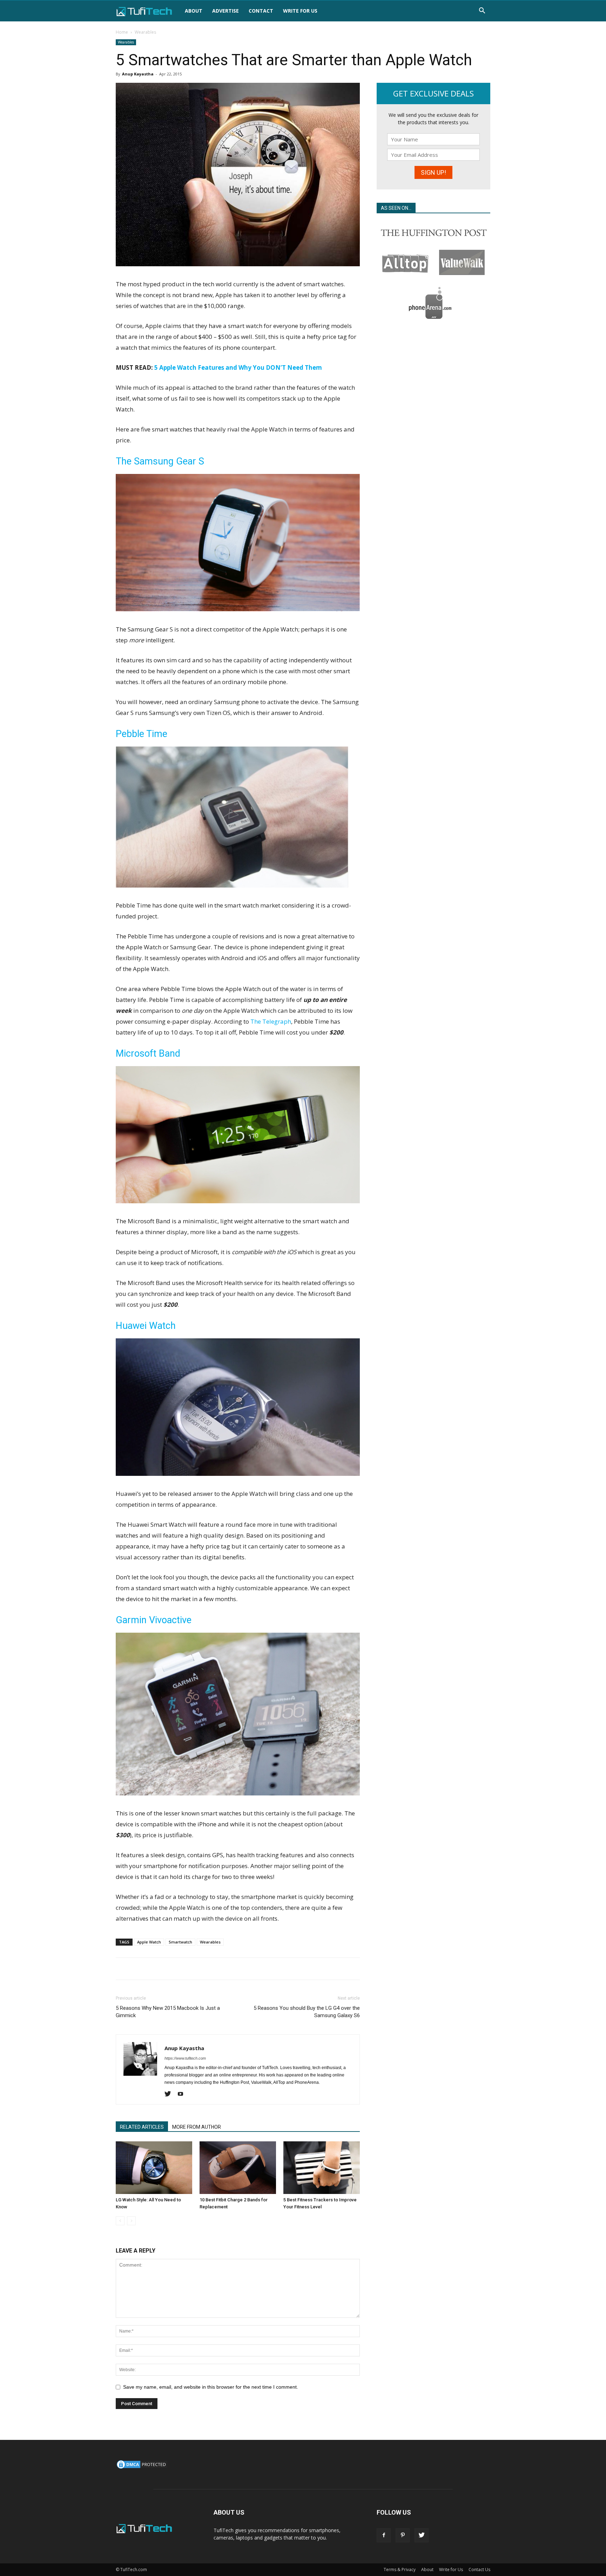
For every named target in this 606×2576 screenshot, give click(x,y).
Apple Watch (149, 1942)
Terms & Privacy (400, 2570)
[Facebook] (384, 2535)
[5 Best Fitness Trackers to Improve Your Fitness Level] (322, 2168)
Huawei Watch (146, 1326)
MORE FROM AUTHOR (197, 2127)
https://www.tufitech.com (185, 2058)
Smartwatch (180, 1942)
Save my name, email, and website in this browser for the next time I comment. (211, 2387)
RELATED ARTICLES (142, 2127)
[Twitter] (170, 2094)
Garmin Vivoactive (154, 1620)
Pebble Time (142, 734)
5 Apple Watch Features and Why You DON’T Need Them (238, 367)
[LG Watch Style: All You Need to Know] (154, 2168)
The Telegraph (271, 1021)
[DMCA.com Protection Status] (142, 2468)
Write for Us (300, 11)
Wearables (126, 42)
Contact (261, 11)
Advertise (225, 11)
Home (122, 32)
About (194, 11)
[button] (482, 11)
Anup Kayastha (138, 74)
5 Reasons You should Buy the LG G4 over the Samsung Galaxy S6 (307, 2012)
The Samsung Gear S (160, 461)
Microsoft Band (148, 1053)
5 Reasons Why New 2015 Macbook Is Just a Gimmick (168, 2012)
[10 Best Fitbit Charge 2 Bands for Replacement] (238, 2168)
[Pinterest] (403, 2535)
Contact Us (479, 2570)
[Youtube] (183, 2094)
